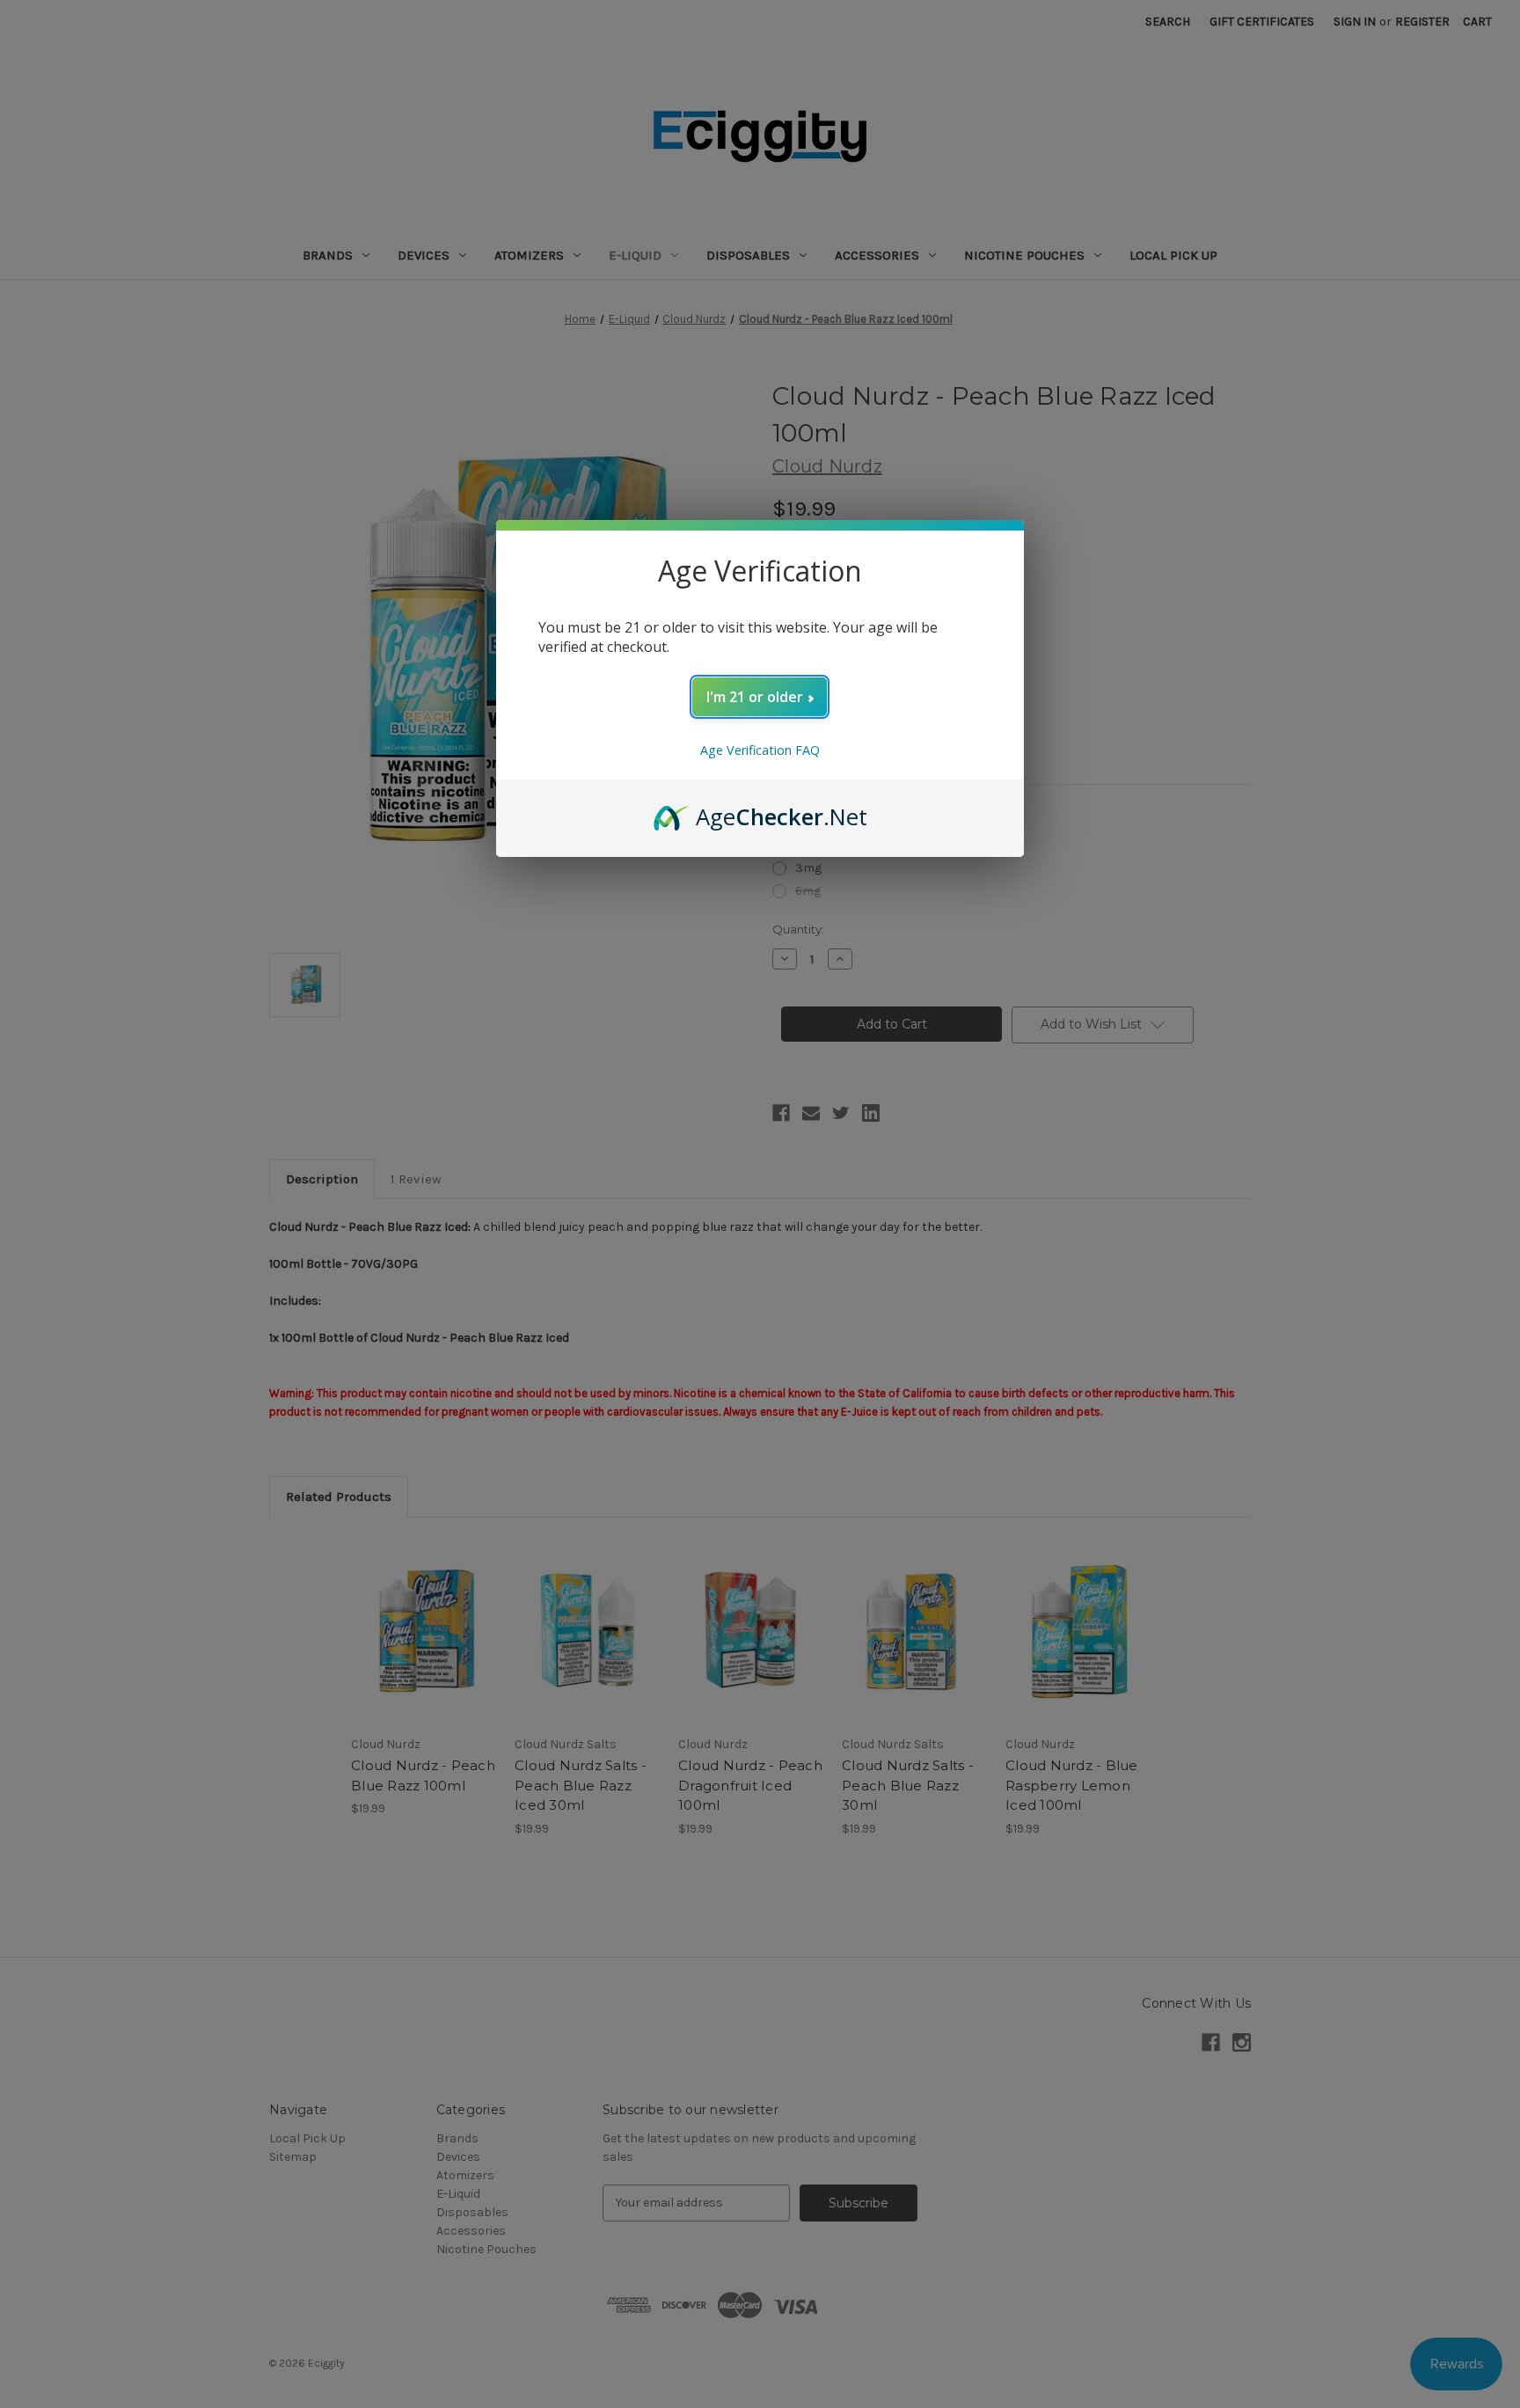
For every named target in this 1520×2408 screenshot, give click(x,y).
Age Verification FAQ (760, 750)
